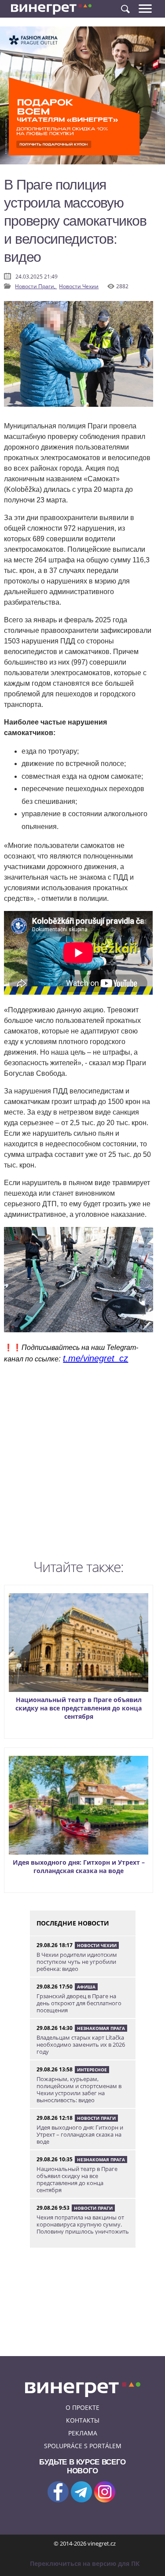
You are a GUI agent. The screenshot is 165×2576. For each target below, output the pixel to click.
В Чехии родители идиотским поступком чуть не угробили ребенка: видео (77, 1962)
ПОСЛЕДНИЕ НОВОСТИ (73, 1923)
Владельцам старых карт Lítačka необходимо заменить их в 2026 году (81, 2044)
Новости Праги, (36, 286)
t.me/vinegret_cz (95, 1358)
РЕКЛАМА (83, 2433)
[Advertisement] (82, 1464)
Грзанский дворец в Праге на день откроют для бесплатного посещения (79, 2003)
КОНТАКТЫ (83, 2420)
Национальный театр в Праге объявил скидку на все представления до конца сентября (79, 1708)
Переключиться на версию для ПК (85, 2563)
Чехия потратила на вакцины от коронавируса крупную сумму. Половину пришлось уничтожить (83, 2224)
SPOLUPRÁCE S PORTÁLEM (83, 2446)
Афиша (86, 1987)
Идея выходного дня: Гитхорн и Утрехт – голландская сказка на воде (79, 1866)
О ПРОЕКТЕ (82, 2407)
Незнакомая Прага (101, 2028)
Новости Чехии (79, 286)
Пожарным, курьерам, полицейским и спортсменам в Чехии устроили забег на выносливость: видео (79, 2089)
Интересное (92, 2070)
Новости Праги (96, 2118)
